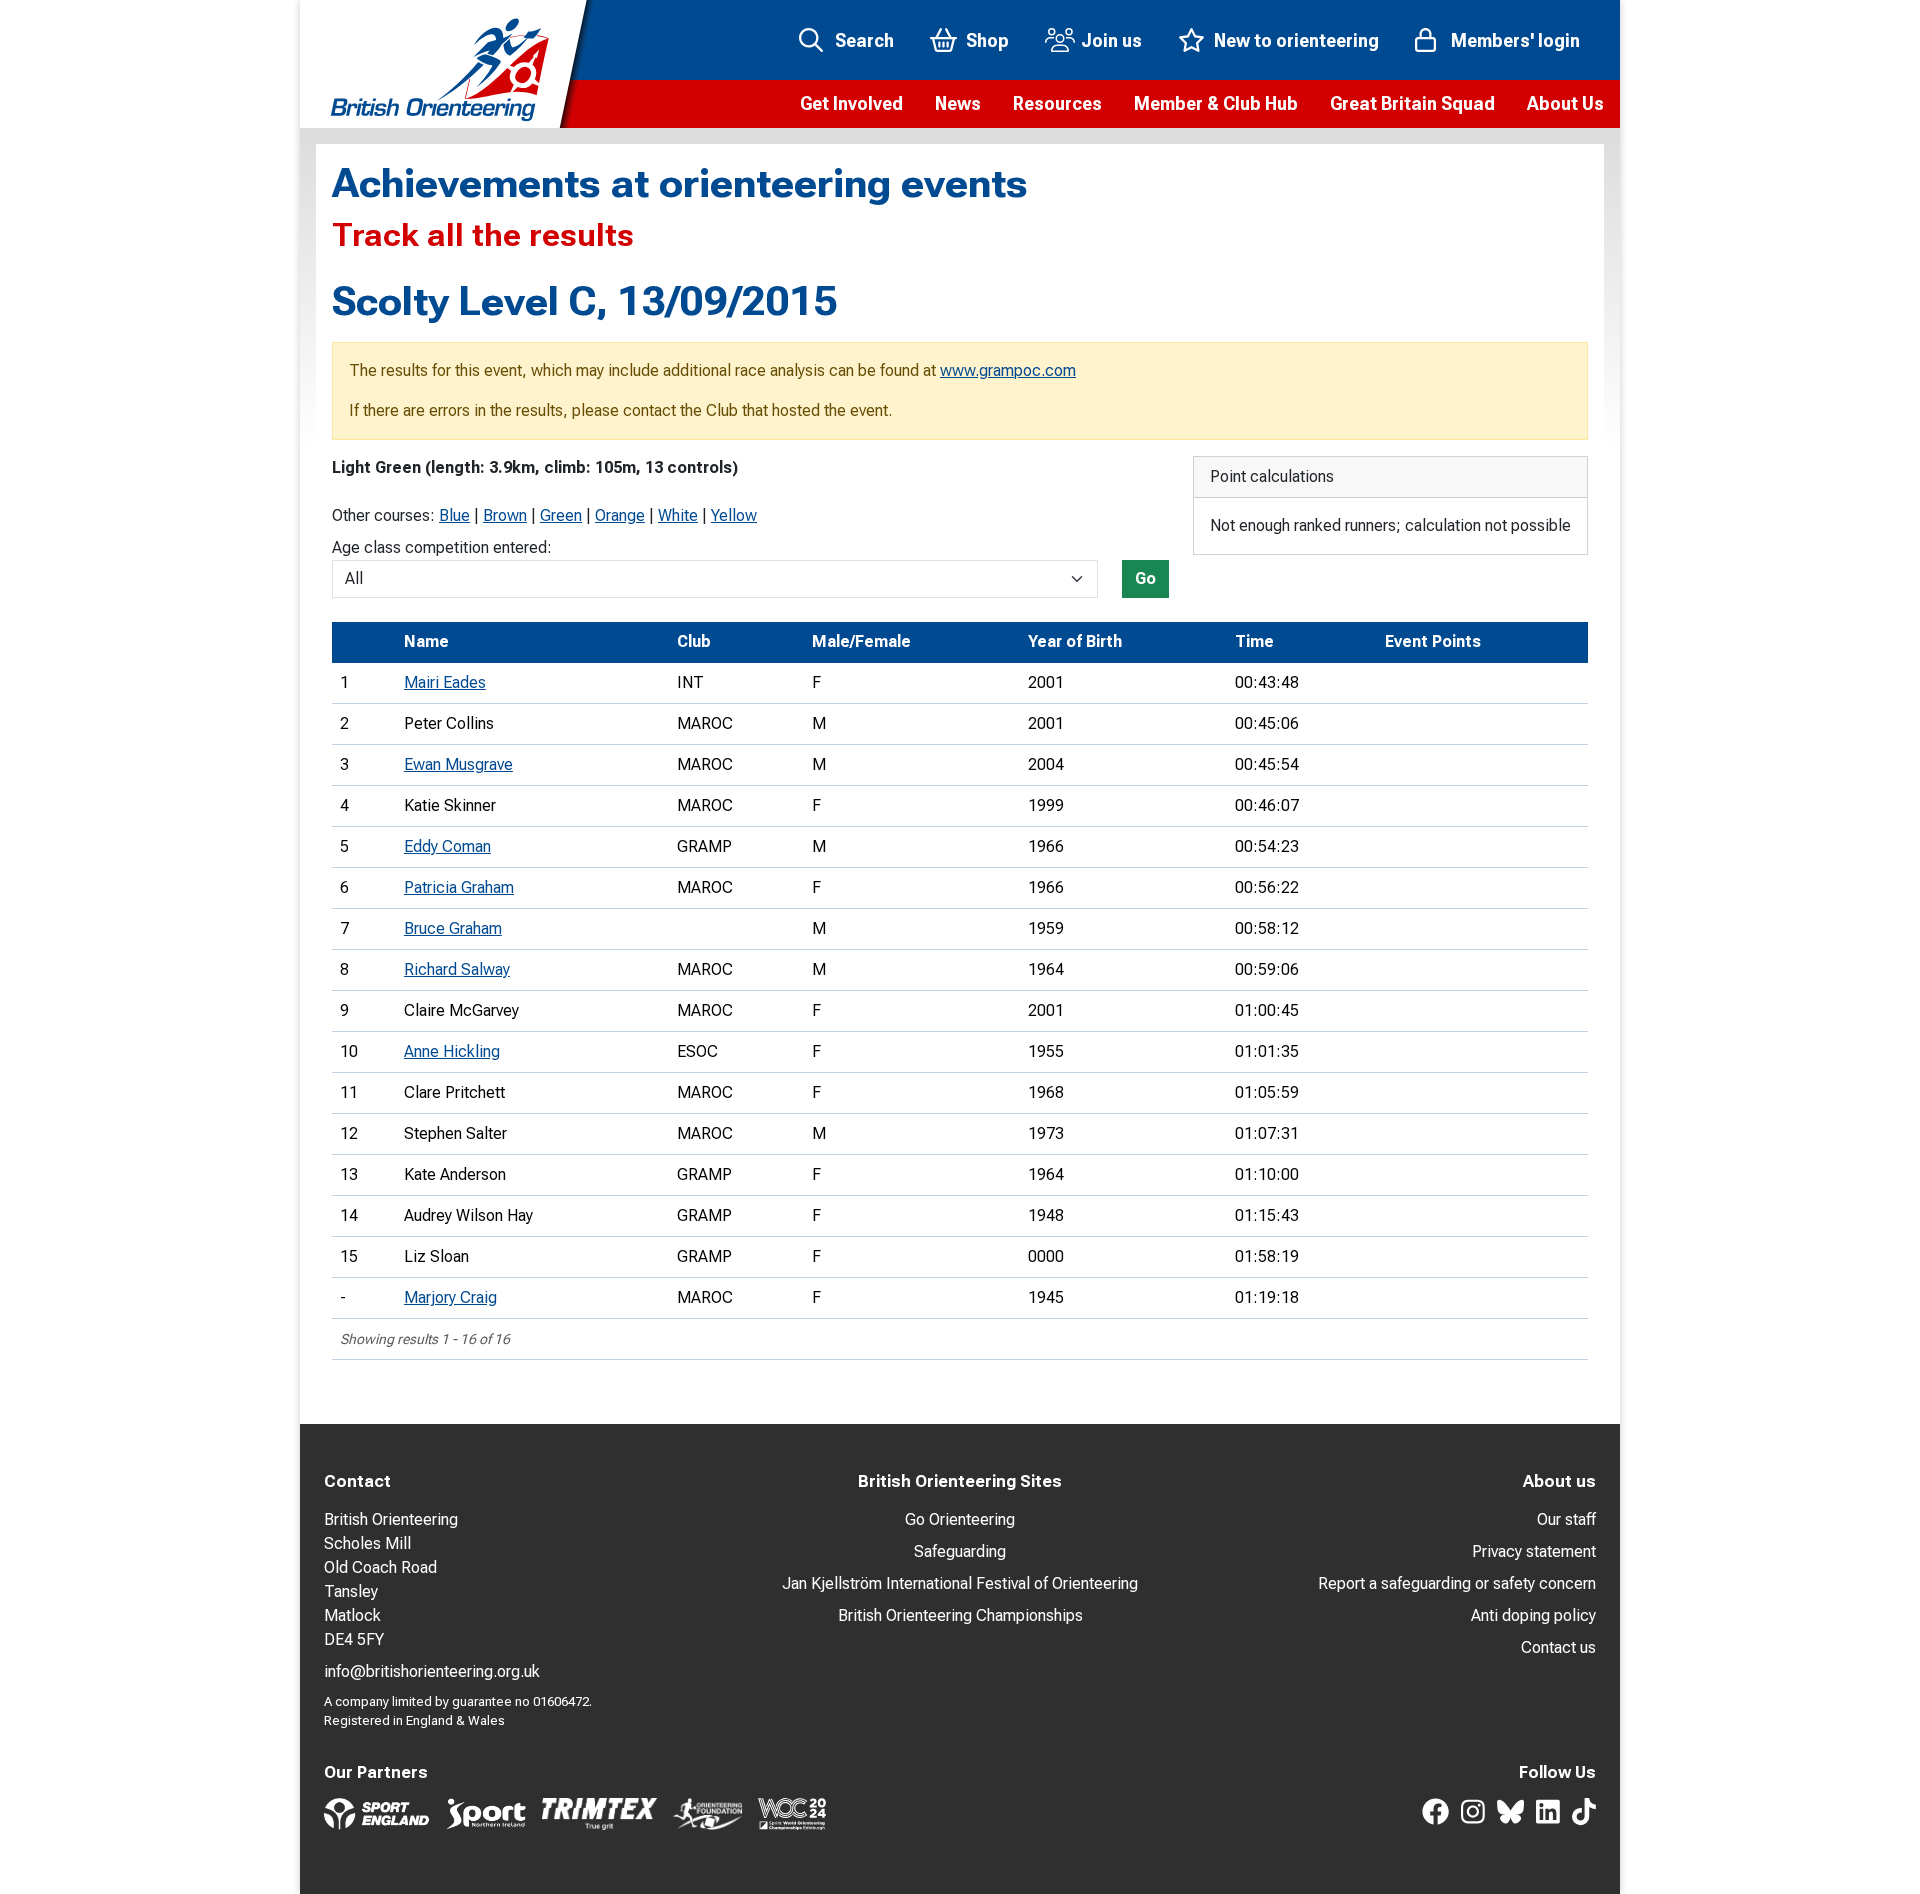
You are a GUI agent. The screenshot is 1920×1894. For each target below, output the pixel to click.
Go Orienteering (960, 1519)
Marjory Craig (450, 1297)
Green (561, 515)
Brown (505, 515)
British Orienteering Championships (960, 1615)
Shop (987, 40)
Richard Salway (457, 969)
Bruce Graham (453, 928)
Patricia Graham (459, 887)
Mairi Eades (445, 682)
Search (864, 40)
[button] (851, 104)
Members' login (1515, 40)
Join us (1111, 40)
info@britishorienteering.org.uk (432, 1671)
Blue (454, 515)
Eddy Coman (447, 846)
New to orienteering (1296, 40)
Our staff (1566, 1519)
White (678, 515)
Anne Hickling (452, 1051)
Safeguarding (960, 1551)
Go (1145, 578)
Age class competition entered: (442, 547)
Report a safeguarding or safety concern (1457, 1583)
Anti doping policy (1533, 1615)
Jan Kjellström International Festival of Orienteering (960, 1583)
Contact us (1558, 1647)
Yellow (734, 515)
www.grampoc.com (1008, 370)
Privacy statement (1534, 1551)
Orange (620, 515)
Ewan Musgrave (458, 764)
